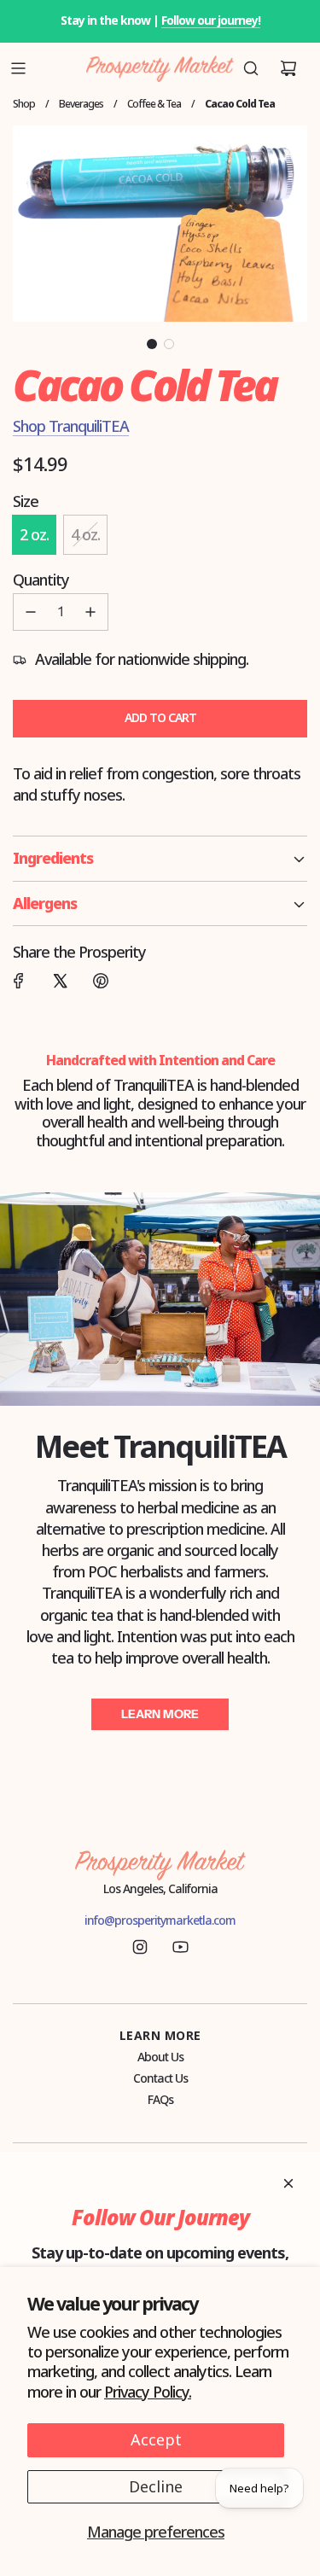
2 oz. (34, 534)
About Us (160, 2057)
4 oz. (85, 534)
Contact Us (160, 2078)
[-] (31, 612)
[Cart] (288, 68)
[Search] (251, 68)
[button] (152, 344)
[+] (90, 612)
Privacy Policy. (148, 2392)
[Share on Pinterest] (101, 981)
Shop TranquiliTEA (71, 426)
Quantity (41, 580)
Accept (156, 2439)
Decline (156, 2486)
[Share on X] (60, 981)
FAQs (160, 2099)
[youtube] (180, 1947)
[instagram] (140, 1947)
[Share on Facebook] (19, 981)
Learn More (160, 1714)
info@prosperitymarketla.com (160, 1920)
